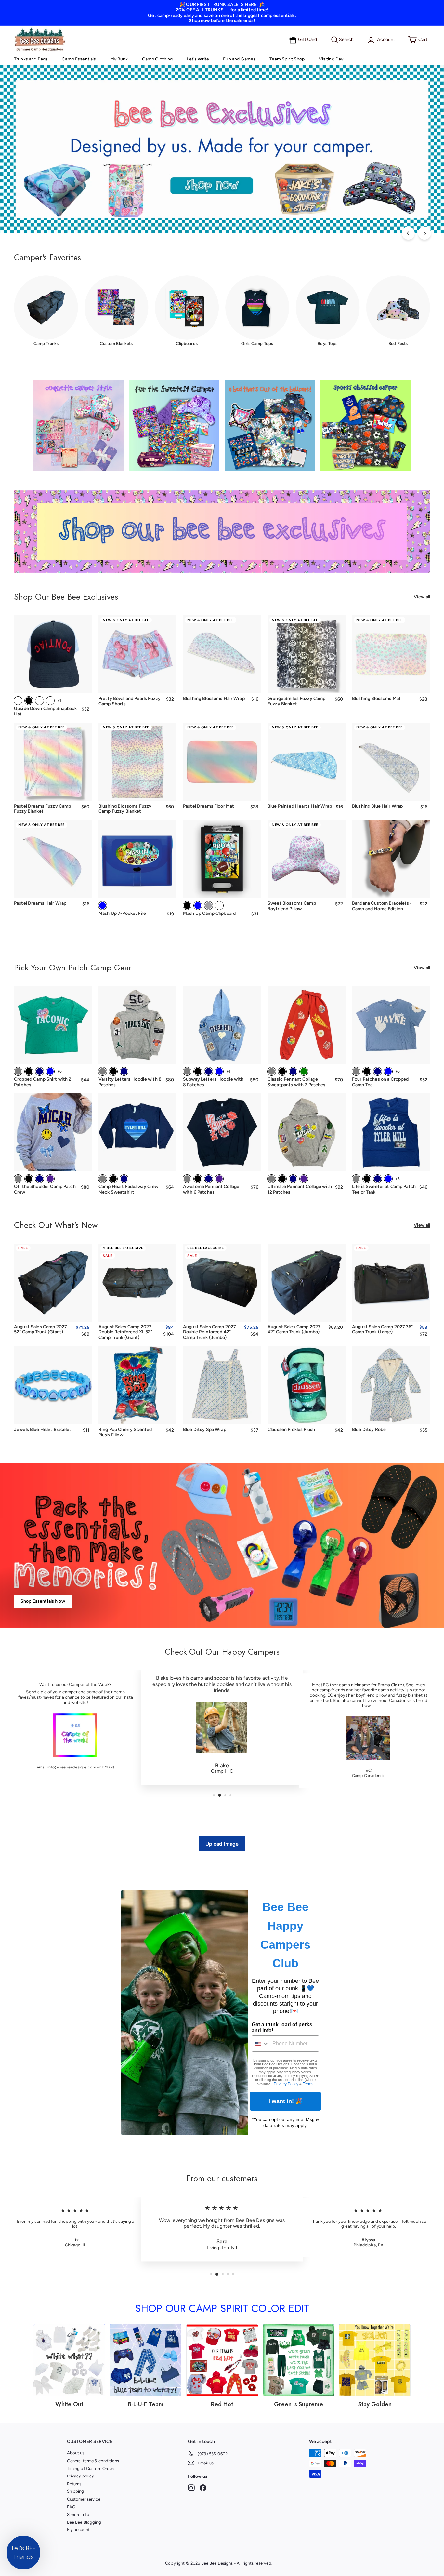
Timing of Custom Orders (91, 2469)
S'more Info (78, 2514)
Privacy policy (81, 2476)
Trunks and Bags (31, 59)
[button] (23, 2553)
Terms (308, 2084)
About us (76, 2453)
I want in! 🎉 (286, 2101)
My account (78, 2530)
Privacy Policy (286, 2084)
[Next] (424, 233)
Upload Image (222, 1844)
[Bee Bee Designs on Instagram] (191, 2488)
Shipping (76, 2491)
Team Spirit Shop (287, 59)
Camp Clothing (157, 59)
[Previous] (408, 233)
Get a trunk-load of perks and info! (282, 2028)
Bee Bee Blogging (84, 2522)
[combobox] (261, 2044)
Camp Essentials (79, 59)
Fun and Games (239, 59)
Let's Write (198, 59)
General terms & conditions (93, 2461)
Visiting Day (331, 59)
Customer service (84, 2499)
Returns (74, 2484)
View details (391, 684)
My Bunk (119, 59)
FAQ (71, 2507)
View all (422, 597)
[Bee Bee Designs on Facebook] (203, 2488)
